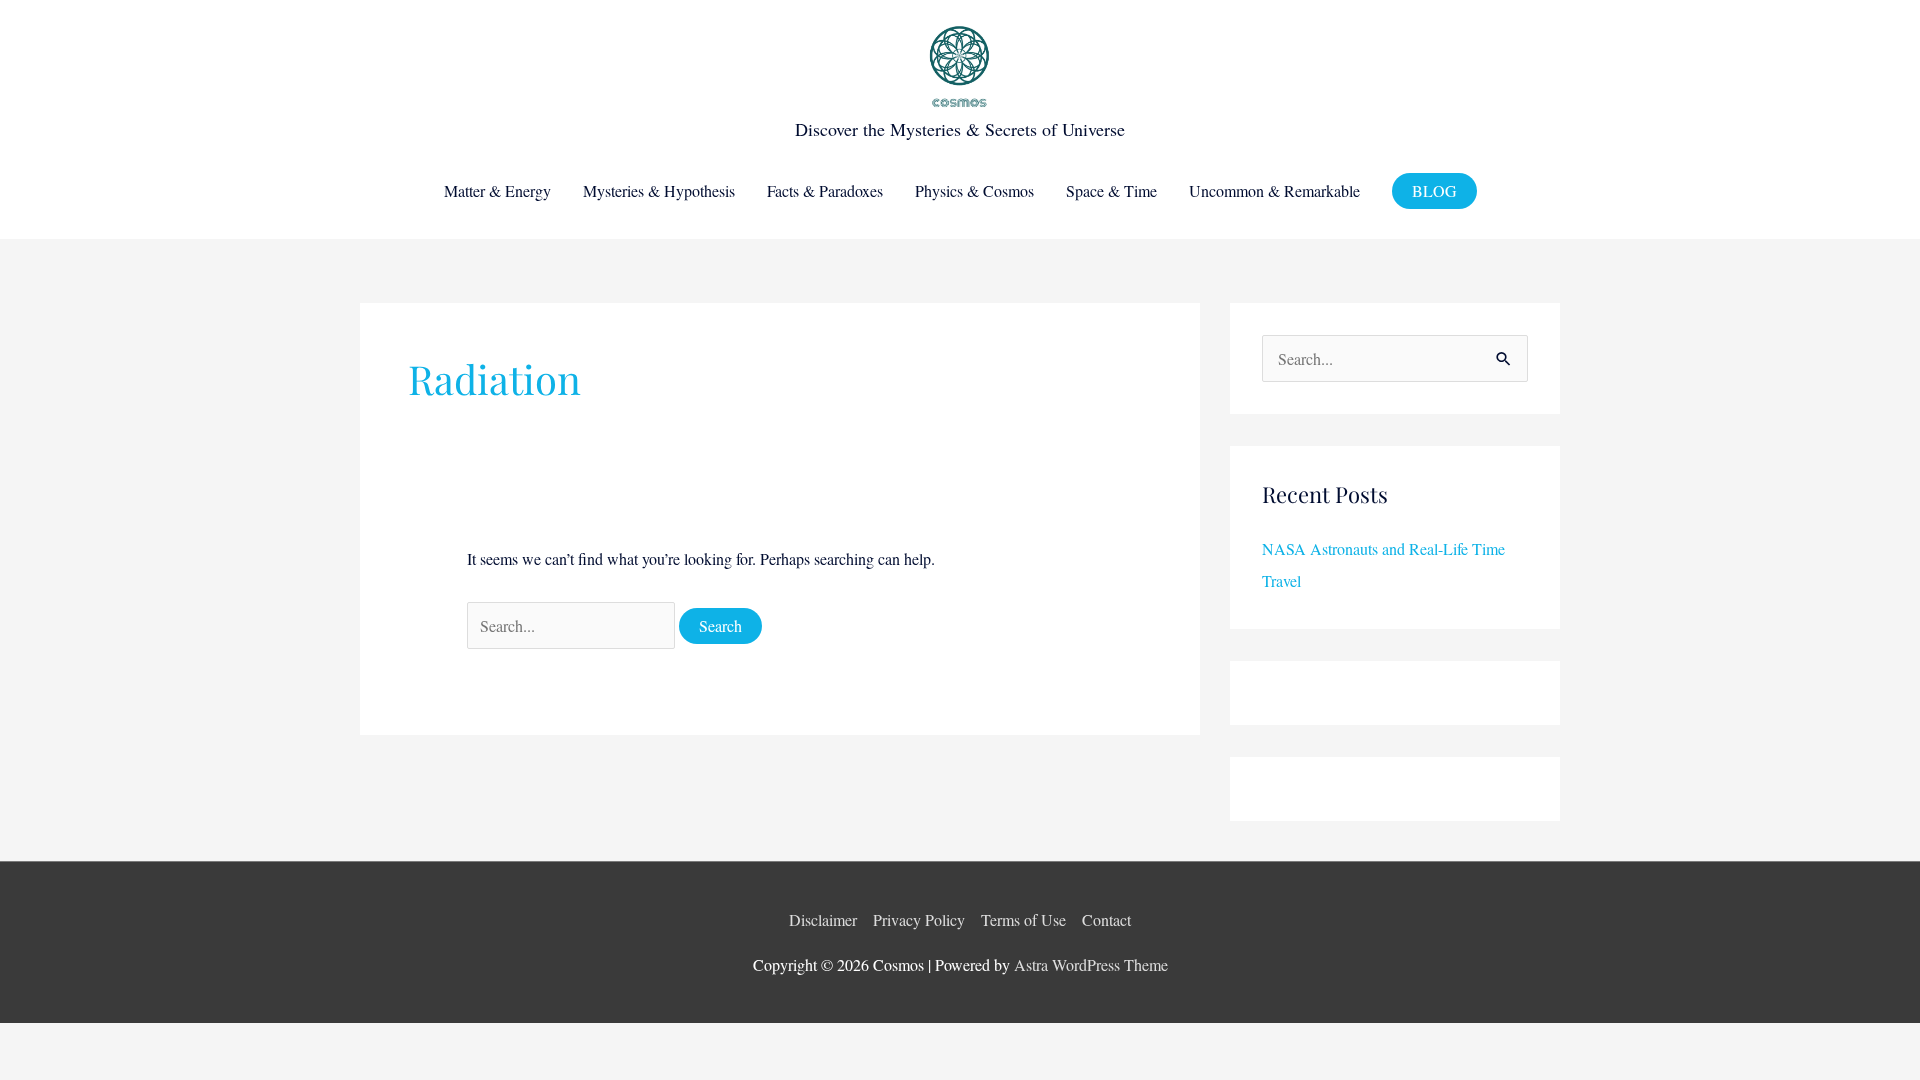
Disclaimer (823, 919)
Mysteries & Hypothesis (659, 190)
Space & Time (1111, 190)
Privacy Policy (919, 919)
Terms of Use (1023, 919)
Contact (1106, 919)
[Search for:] (573, 625)
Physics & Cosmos (974, 190)
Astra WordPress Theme (1091, 964)
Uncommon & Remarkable (1274, 190)
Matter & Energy (497, 190)
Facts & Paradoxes (825, 190)
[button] (1434, 191)
